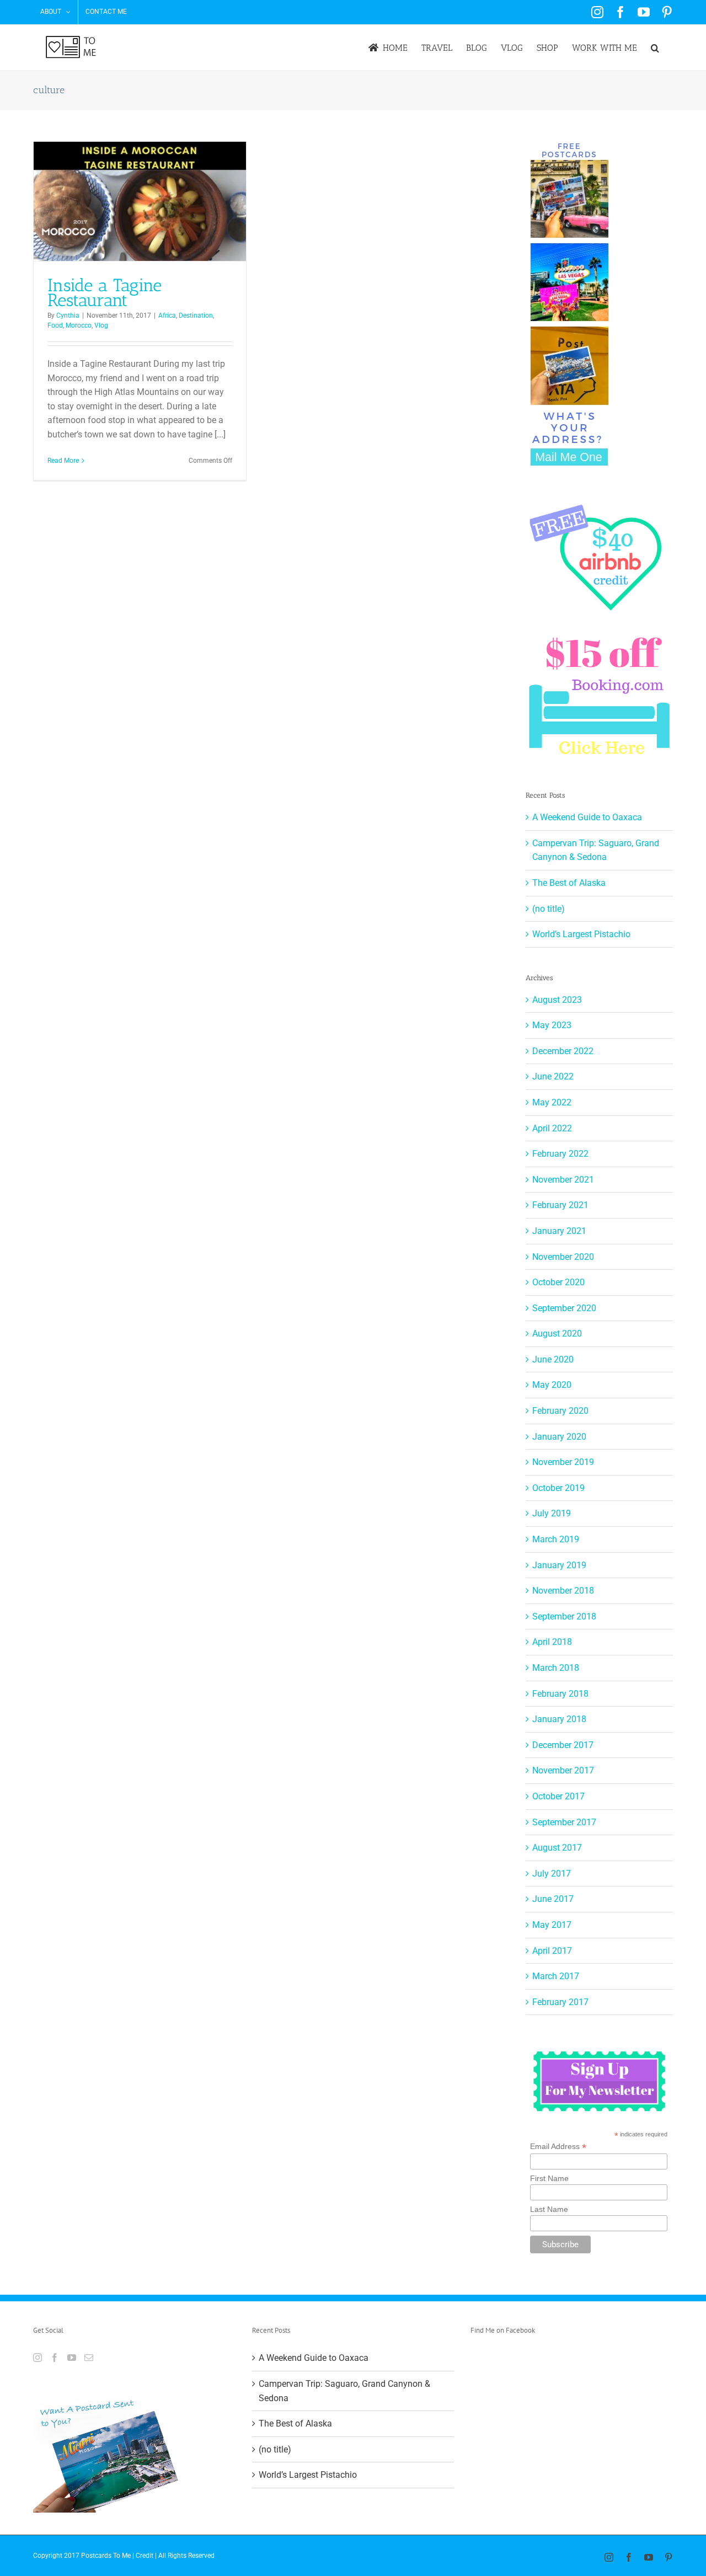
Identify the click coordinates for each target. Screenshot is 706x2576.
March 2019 (556, 1539)
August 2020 (557, 1334)
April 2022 (552, 1128)
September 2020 (564, 1308)
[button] (655, 48)
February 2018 (560, 1694)
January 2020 (559, 1437)
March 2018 (556, 1668)
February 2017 (560, 2002)
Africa (167, 316)
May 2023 (552, 1025)
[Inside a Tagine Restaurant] (140, 201)
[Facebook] (55, 2358)
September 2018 (564, 1616)
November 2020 (563, 1257)
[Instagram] (38, 2358)
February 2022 (560, 1154)
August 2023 (557, 1000)
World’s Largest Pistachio (581, 934)
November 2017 (563, 1770)
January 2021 (559, 1231)
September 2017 (564, 1822)
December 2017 (563, 1745)
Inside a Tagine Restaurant (105, 293)
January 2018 (559, 1719)
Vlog (101, 325)
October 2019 (558, 1488)
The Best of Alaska (569, 883)
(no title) (549, 909)
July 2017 (552, 1874)
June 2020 (553, 1359)
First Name (549, 2178)
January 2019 (559, 1565)
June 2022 (553, 1076)
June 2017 (553, 1899)
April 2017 (552, 1951)
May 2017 (552, 1925)
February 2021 (560, 1205)
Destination (196, 316)
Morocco (79, 325)
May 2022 (552, 1102)
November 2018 (563, 1591)
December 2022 (563, 1051)
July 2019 (552, 1513)
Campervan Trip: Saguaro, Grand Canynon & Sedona (344, 2391)
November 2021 (563, 1180)
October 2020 (558, 1282)
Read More (63, 461)
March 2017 (556, 1976)
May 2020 (552, 1385)
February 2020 (560, 1411)
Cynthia (68, 316)
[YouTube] (72, 2358)
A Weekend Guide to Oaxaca (587, 817)
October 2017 (558, 1796)
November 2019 (563, 1462)
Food (55, 325)
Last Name (549, 2209)
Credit (145, 2556)
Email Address (558, 2147)
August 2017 (557, 1848)
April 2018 (552, 1642)
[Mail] (89, 2358)
